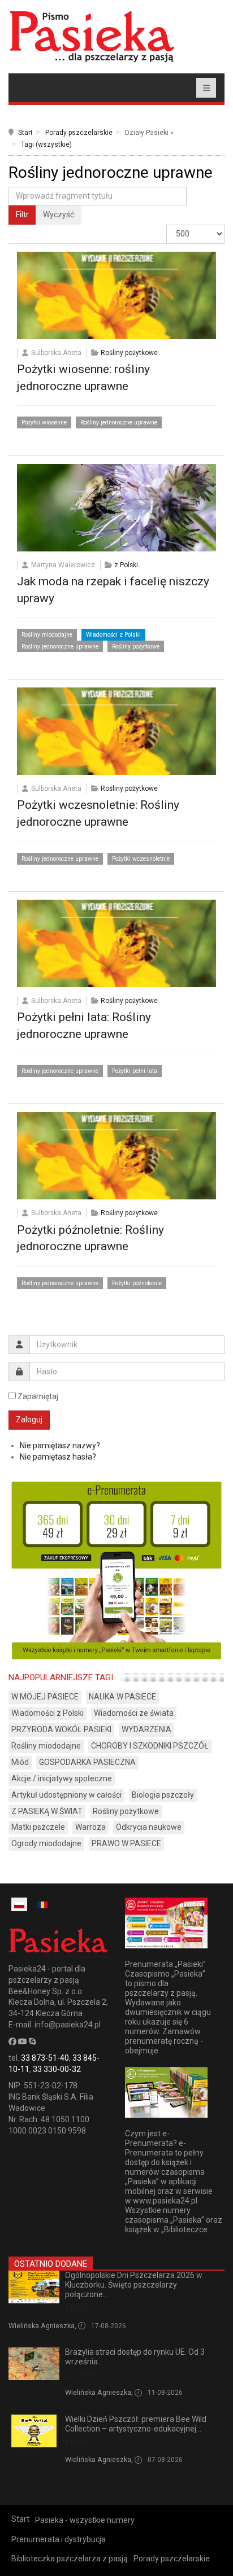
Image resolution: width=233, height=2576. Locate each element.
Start (25, 133)
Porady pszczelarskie (79, 133)
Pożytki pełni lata (135, 1071)
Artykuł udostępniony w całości (66, 1795)
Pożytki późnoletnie (137, 1283)
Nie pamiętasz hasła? (58, 1457)
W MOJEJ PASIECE (45, 1697)
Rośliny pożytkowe (129, 353)
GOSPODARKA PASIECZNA (87, 1762)
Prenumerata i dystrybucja (59, 2539)
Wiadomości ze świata (134, 1713)
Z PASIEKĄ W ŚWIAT (47, 1811)
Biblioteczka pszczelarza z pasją (70, 2559)
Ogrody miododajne (46, 1843)
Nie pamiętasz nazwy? (60, 1445)
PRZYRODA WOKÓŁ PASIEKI (61, 1729)
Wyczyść (59, 214)
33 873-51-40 (45, 2058)
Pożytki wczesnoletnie (141, 859)
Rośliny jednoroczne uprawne (119, 422)
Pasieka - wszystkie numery (85, 2520)
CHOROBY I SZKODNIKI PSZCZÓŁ (150, 1746)
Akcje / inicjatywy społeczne (62, 1778)
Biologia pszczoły (163, 1795)
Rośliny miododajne (47, 635)
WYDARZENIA (146, 1729)
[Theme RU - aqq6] (92, 36)
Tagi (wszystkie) (46, 144)
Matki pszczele (38, 1827)
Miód (20, 1762)
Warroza (90, 1827)
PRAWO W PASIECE (126, 1843)
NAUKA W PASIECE (122, 1697)
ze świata (80, 2374)
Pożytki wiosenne (44, 422)
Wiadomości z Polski (113, 635)
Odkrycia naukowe (149, 1827)
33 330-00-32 (57, 2069)
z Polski (126, 565)
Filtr (22, 214)
